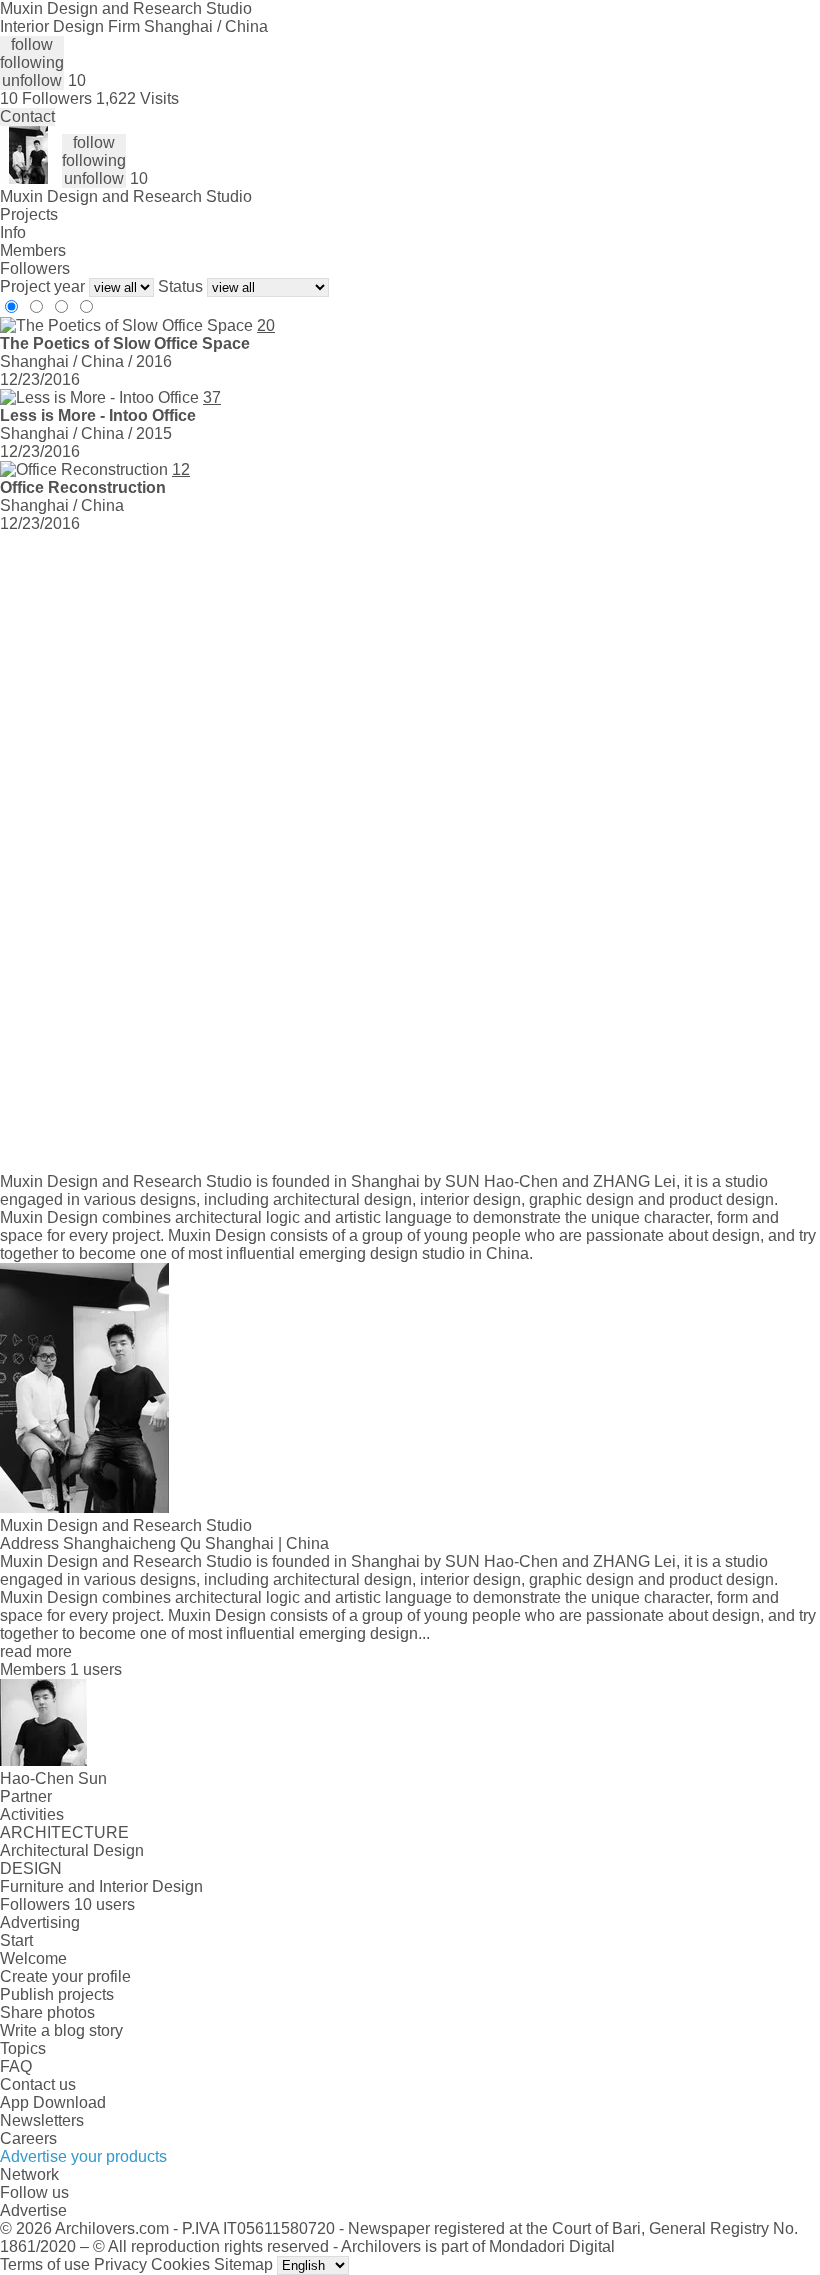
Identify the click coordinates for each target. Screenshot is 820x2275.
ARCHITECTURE (64, 1832)
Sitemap (243, 2264)
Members (33, 250)
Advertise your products (83, 2156)
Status (180, 286)
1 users (96, 1669)
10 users (104, 1904)
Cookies (180, 2264)
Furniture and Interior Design (101, 1886)
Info (13, 232)
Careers (28, 2138)
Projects (29, 214)
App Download (53, 2102)
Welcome (33, 1958)
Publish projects (57, 1994)
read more (36, 1651)
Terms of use (45, 2264)
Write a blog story (61, 2030)
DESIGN (31, 1868)
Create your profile (65, 1976)
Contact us (38, 2084)
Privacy (120, 2264)
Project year (42, 286)
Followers (35, 268)
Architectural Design (72, 1850)
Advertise (33, 2210)
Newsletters (42, 2120)
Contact (27, 116)
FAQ (16, 2066)
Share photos (47, 2012)
